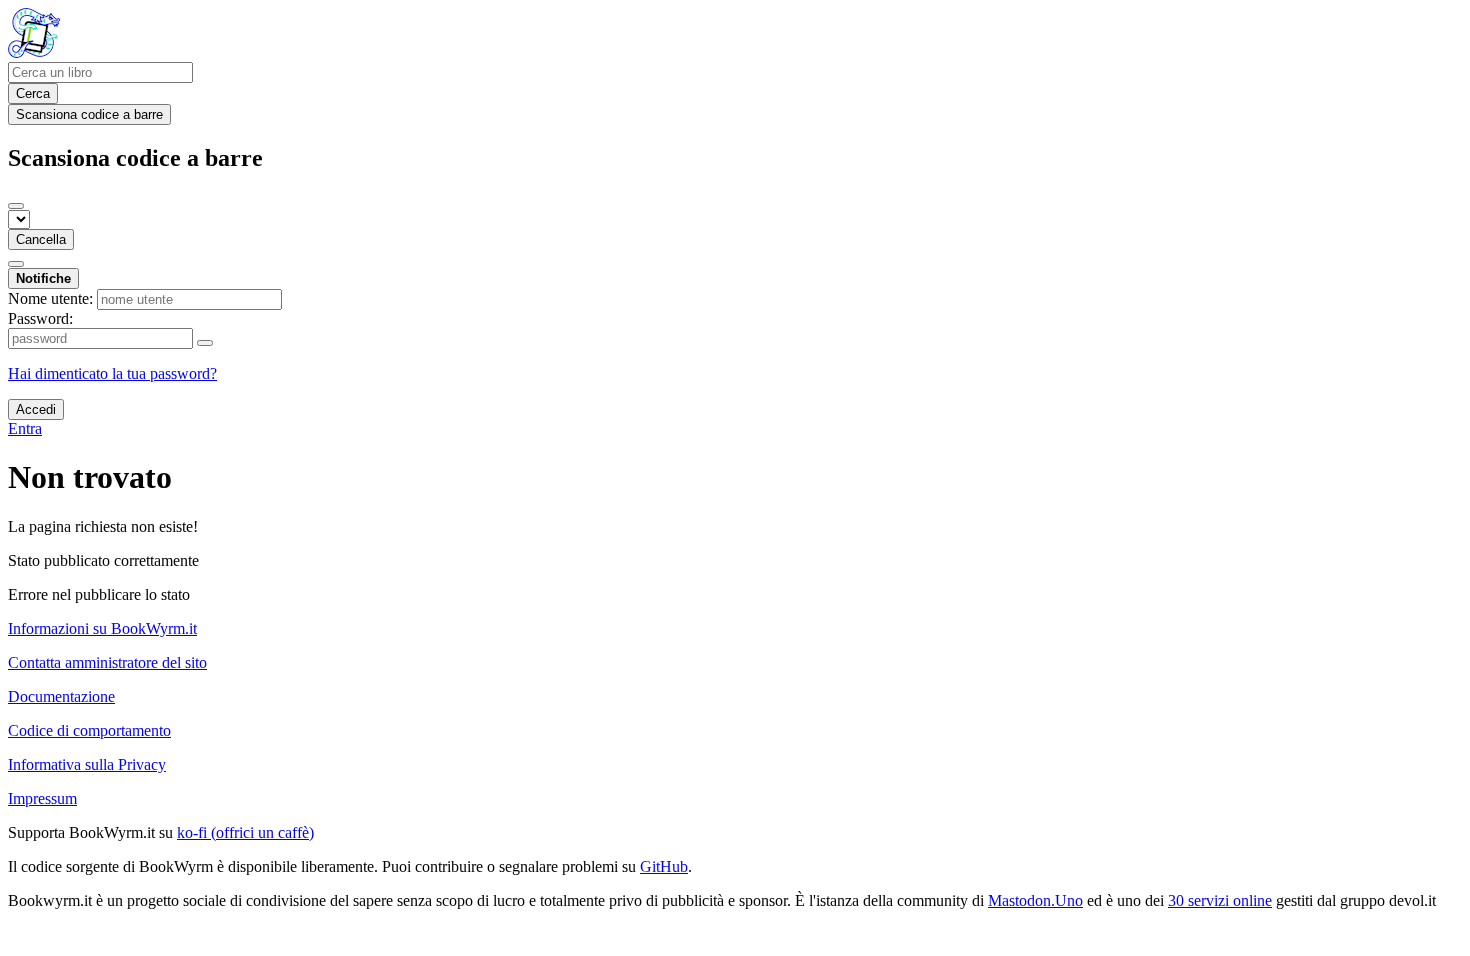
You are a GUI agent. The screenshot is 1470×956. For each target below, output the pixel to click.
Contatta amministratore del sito (107, 662)
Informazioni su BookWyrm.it (102, 628)
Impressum (42, 798)
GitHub (664, 866)
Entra (25, 428)
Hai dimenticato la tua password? (112, 373)
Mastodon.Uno (1035, 900)
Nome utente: (50, 298)
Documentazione (61, 696)
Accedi (36, 409)
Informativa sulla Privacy (87, 764)
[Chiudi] (16, 206)
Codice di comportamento (89, 730)
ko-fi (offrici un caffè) (245, 832)
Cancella (41, 239)
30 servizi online (1220, 900)
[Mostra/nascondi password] (205, 343)
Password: (40, 318)
